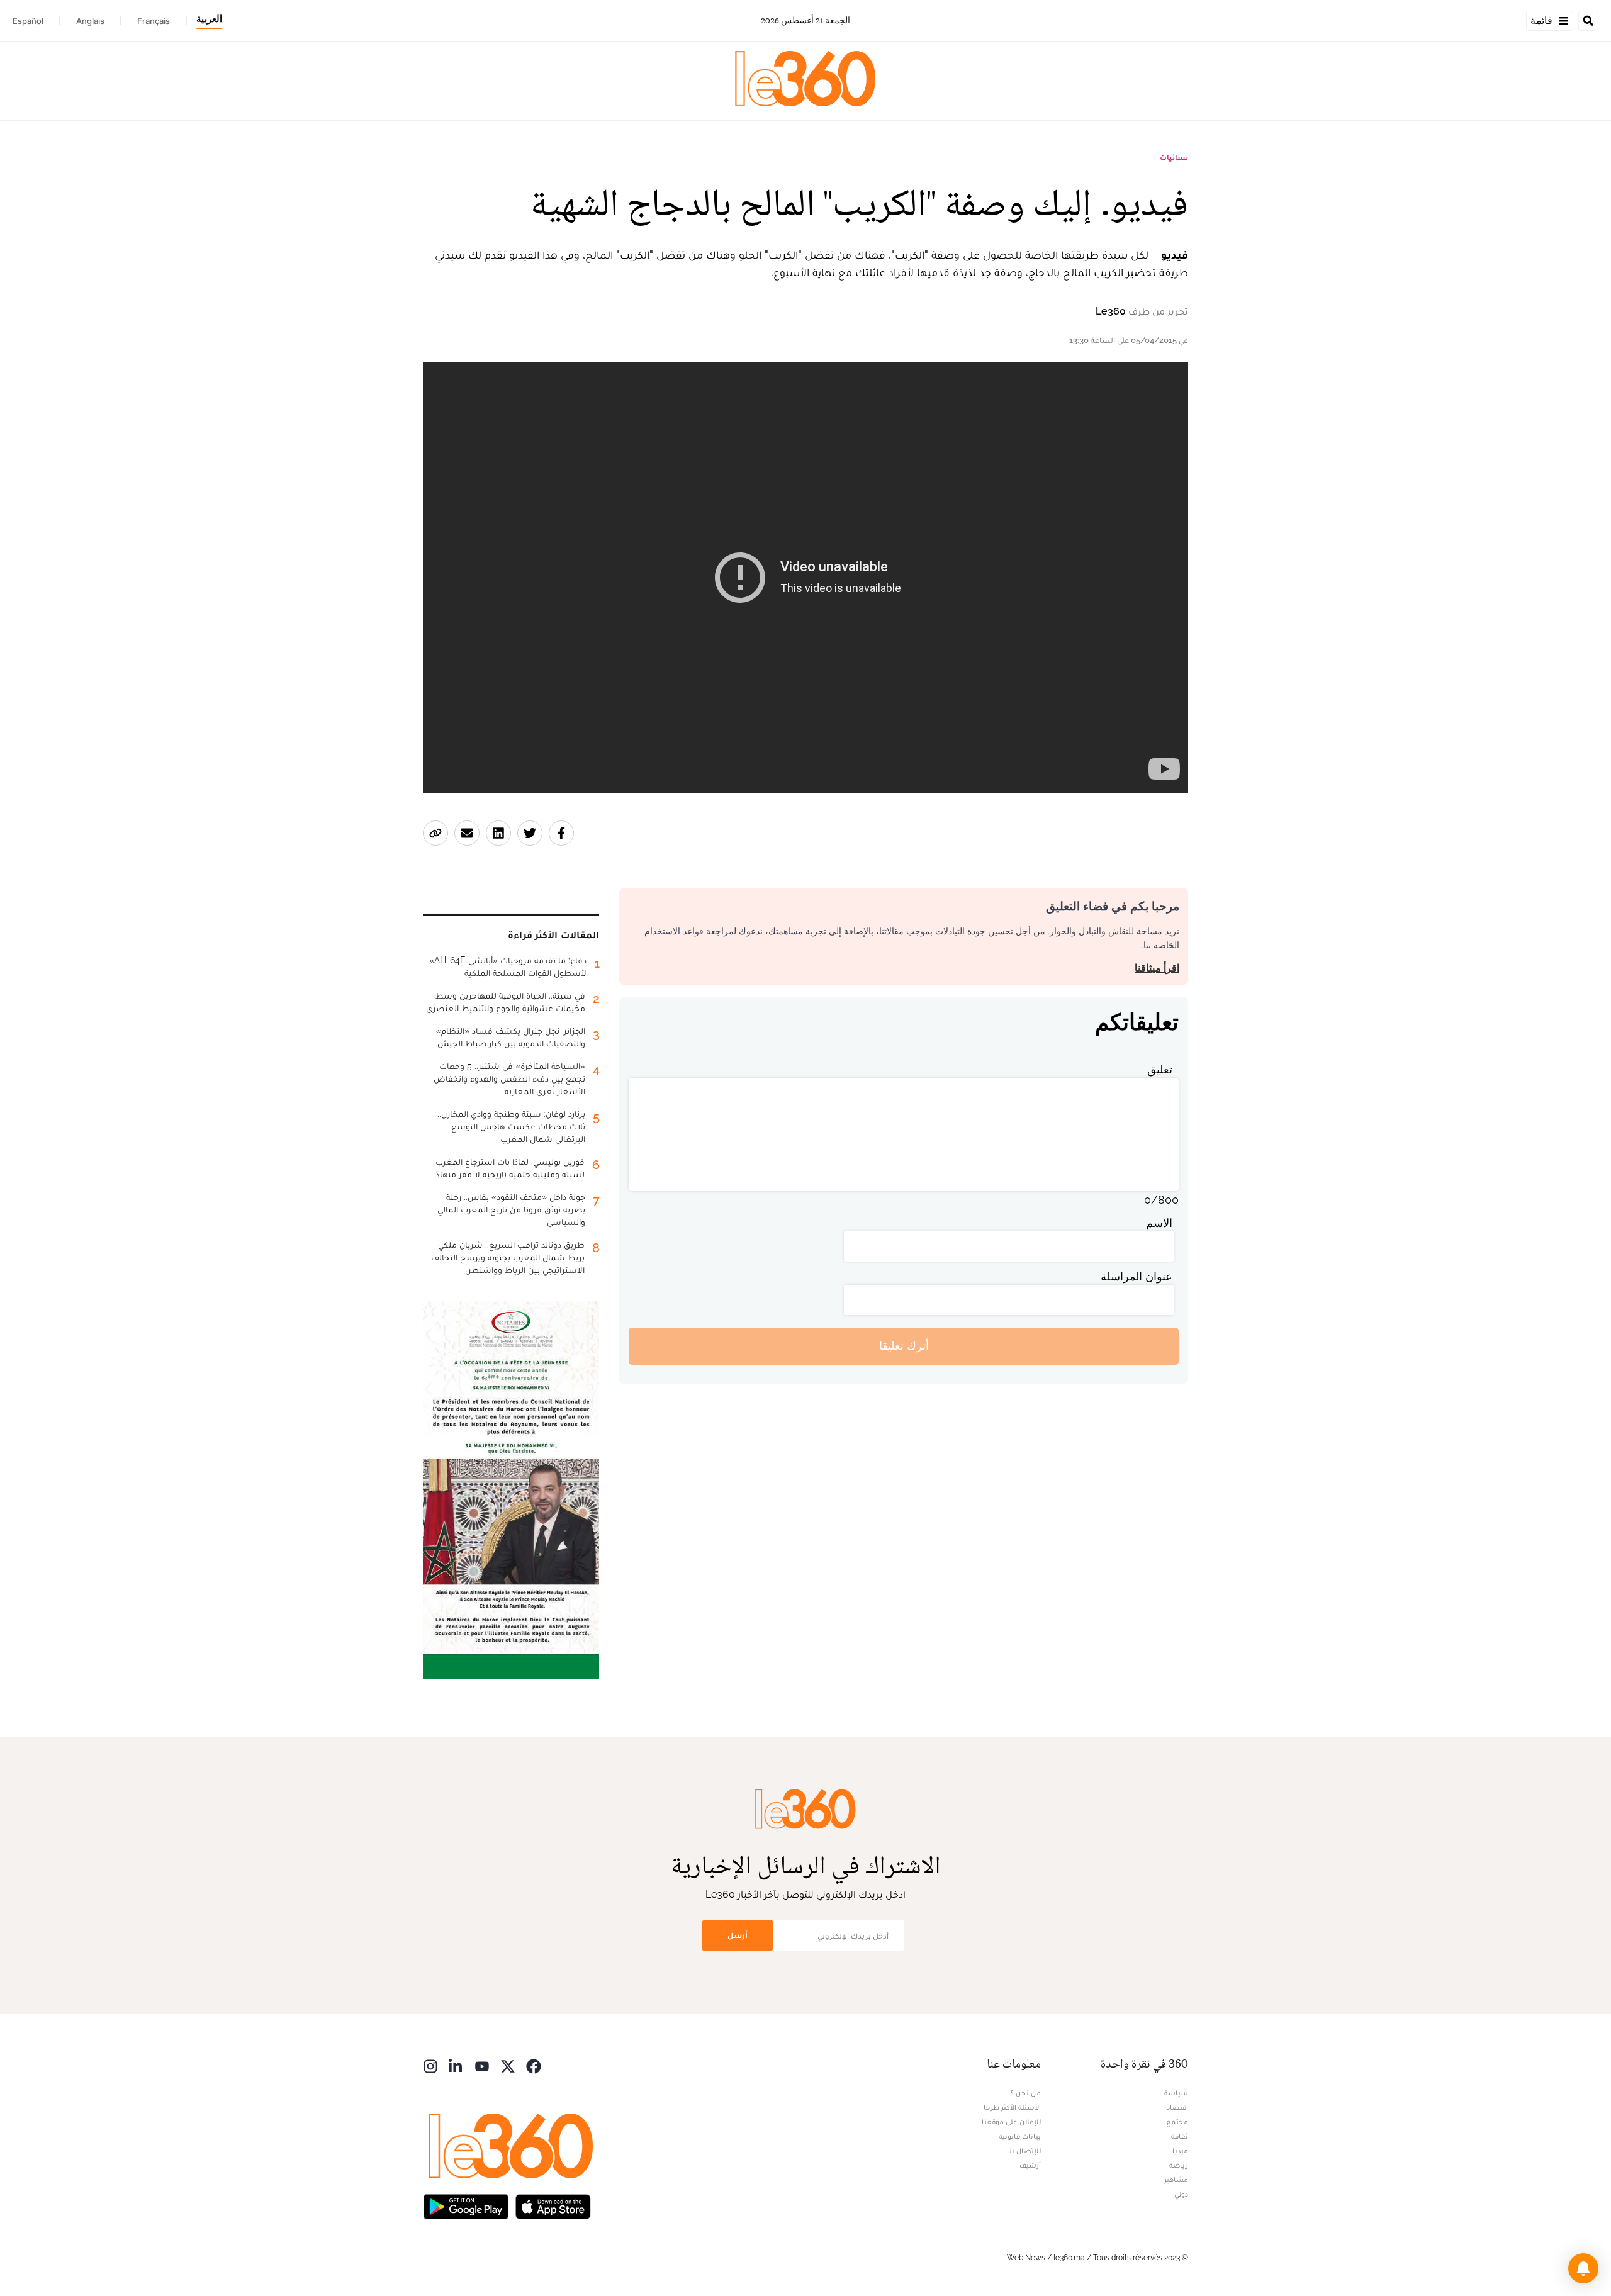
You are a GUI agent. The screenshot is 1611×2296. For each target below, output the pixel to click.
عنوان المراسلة (1137, 1276)
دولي (1181, 2194)
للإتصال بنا (1024, 2151)
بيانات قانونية (1020, 2136)
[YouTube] (482, 2065)
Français (154, 21)
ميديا (1180, 2151)
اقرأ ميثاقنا (1157, 968)
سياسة (1176, 2093)
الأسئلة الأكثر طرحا (1012, 2107)
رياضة (1179, 2165)
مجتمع (1177, 2122)
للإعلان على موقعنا (1011, 2122)
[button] (1583, 2268)
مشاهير (1176, 2180)
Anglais (90, 21)
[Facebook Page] (534, 2065)
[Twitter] (508, 2065)
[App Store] (553, 2206)
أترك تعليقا (904, 1346)
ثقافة (1180, 2136)
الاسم (1159, 1223)
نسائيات (1174, 157)
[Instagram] (430, 2065)
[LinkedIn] (456, 2065)
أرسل (738, 1935)
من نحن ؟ (1026, 2093)
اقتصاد (1177, 2107)
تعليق (1160, 1069)
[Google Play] (466, 2206)
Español (28, 21)
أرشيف (1030, 2165)
